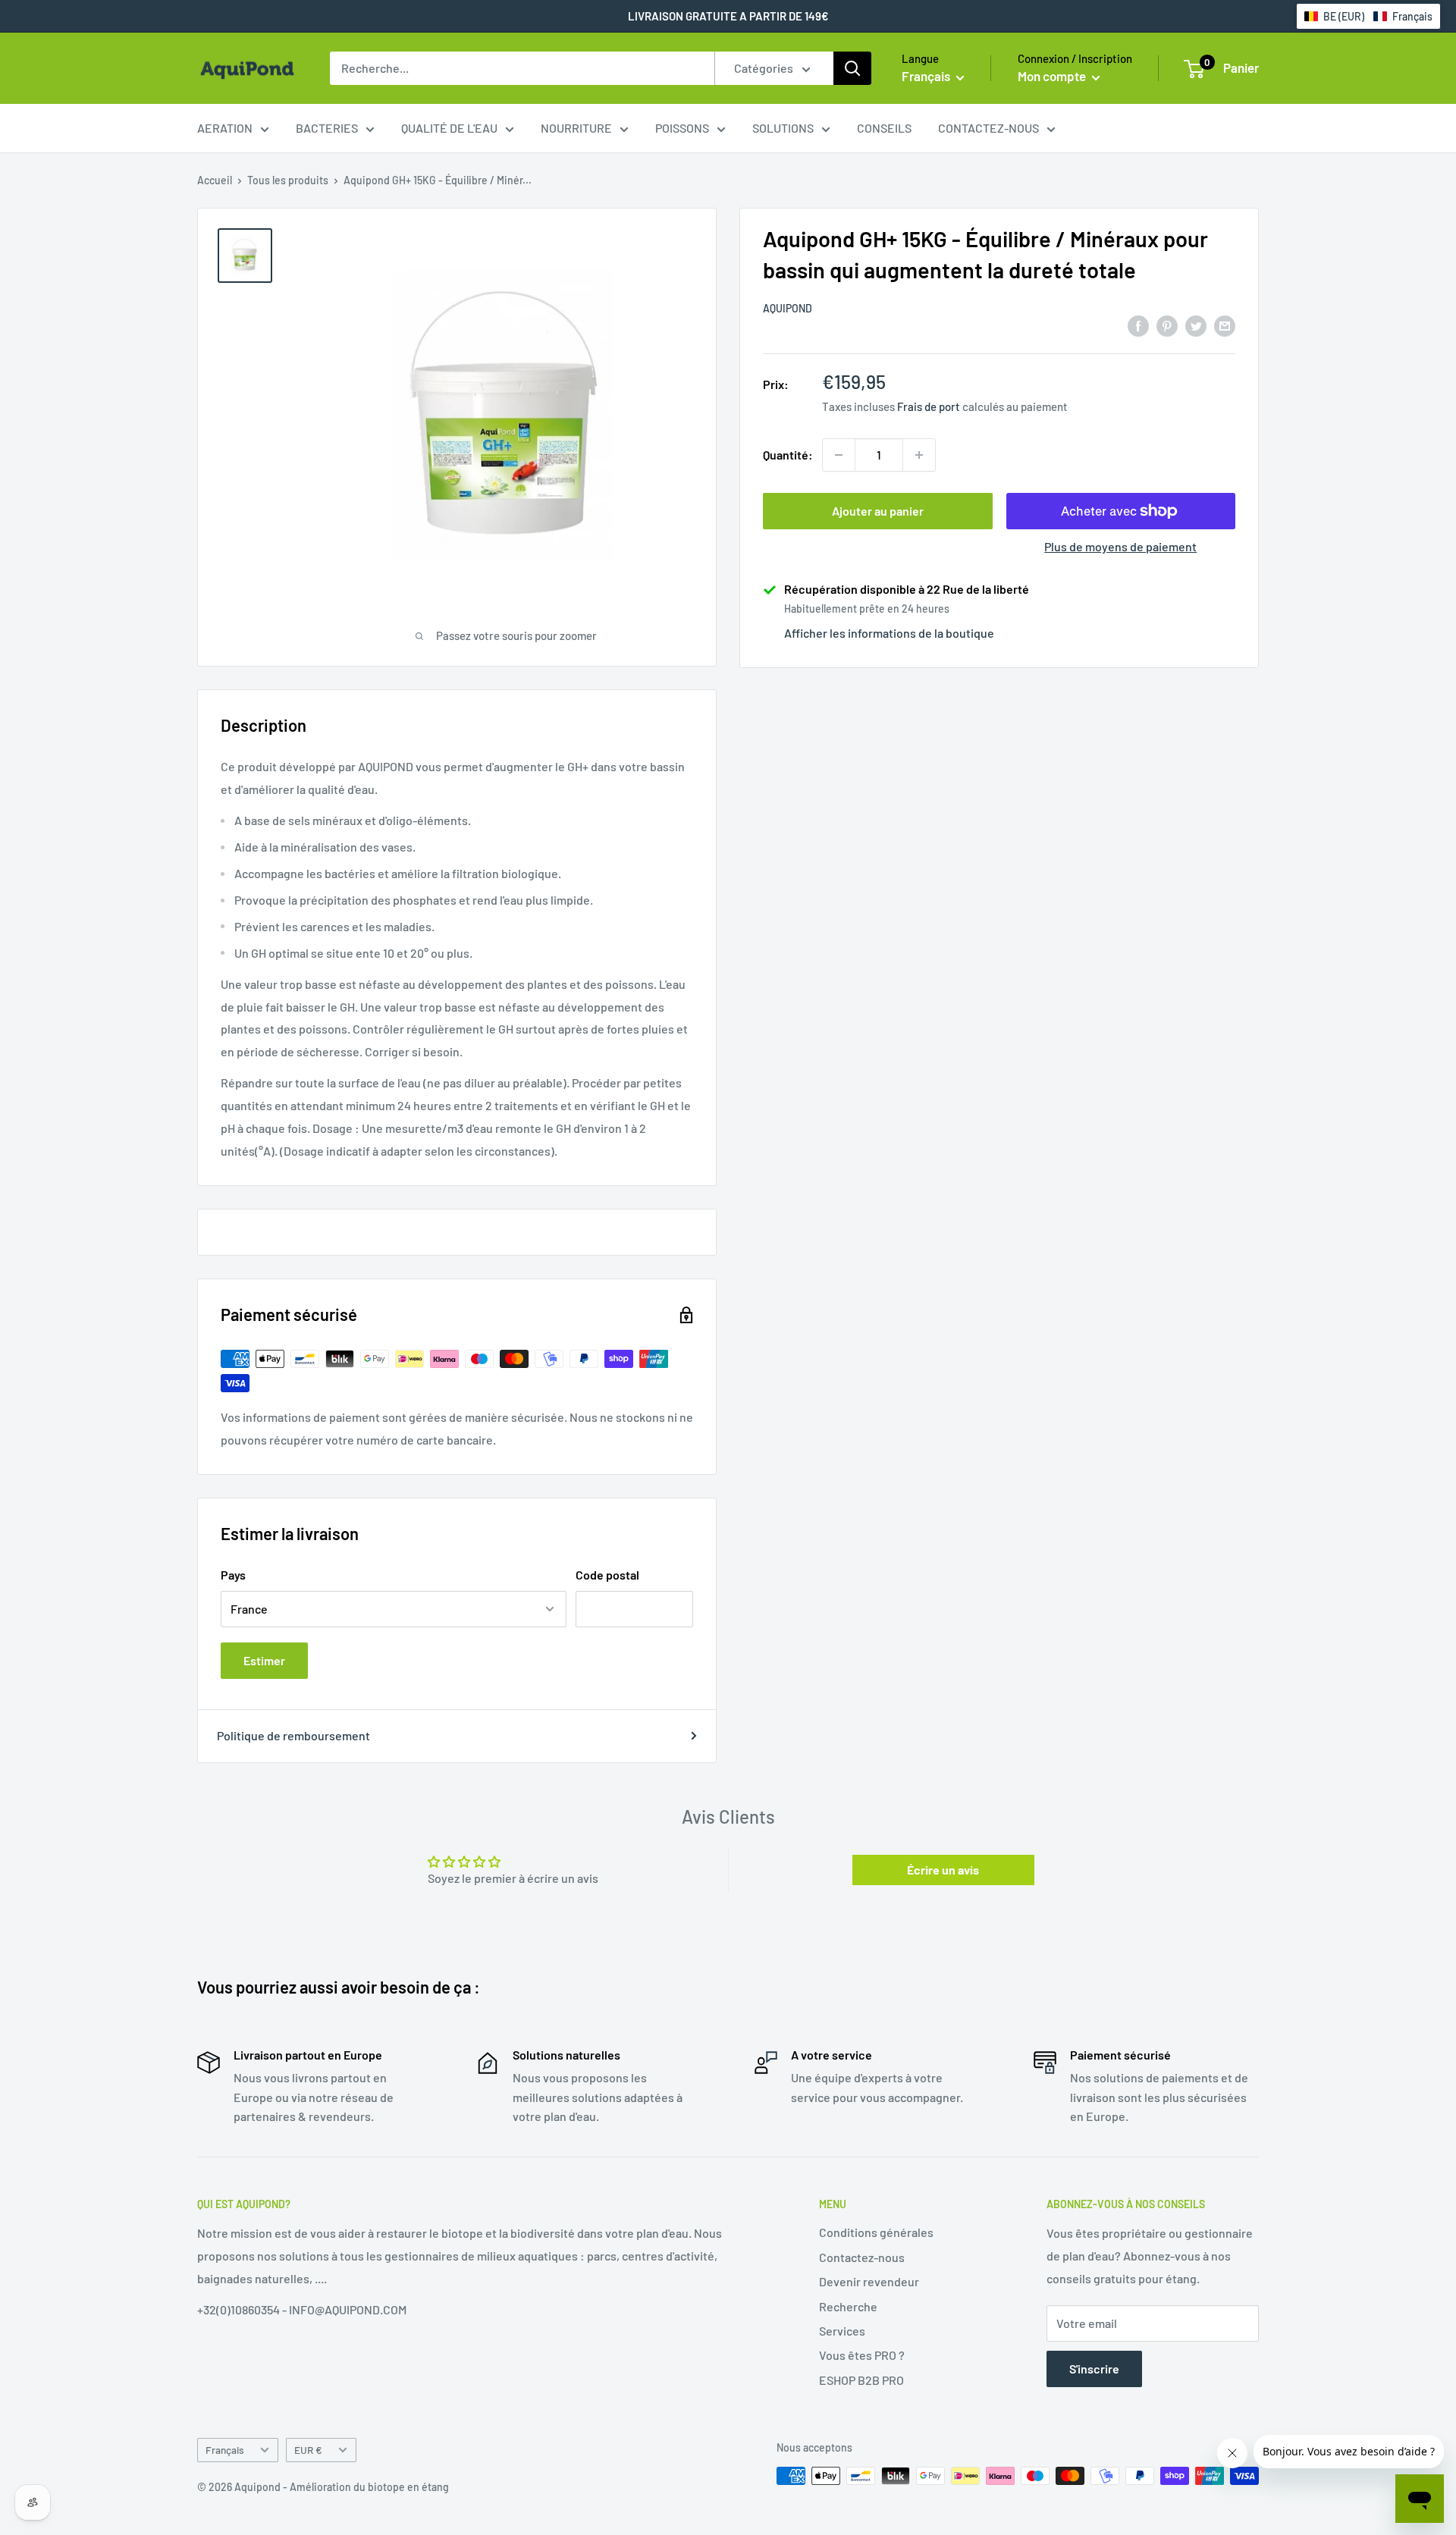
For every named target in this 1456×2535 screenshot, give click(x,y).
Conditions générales (876, 2232)
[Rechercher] (852, 68)
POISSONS (682, 128)
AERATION (225, 128)
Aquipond (788, 308)
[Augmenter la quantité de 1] (919, 455)
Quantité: (788, 455)
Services (842, 2331)
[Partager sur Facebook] (1138, 325)
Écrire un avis (943, 1870)
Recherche (848, 2306)
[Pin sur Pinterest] (1167, 325)
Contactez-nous (862, 2257)
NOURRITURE (576, 128)
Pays (233, 1575)
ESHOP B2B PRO (861, 2380)
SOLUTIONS (783, 128)
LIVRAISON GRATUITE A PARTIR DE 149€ (728, 16)
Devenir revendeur (869, 2281)
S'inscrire (1094, 2369)
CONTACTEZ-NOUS (988, 128)
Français (225, 2450)
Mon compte (1053, 76)
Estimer (264, 1660)
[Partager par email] (1225, 325)
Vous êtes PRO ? (862, 2355)
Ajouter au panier (878, 511)
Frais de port (929, 406)
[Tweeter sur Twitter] (1196, 325)
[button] (1368, 16)
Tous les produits (288, 180)
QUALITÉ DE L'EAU (449, 128)
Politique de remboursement (293, 1735)
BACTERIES (327, 128)
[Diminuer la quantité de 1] (839, 455)
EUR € (308, 2450)
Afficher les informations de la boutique (889, 633)
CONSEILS (884, 128)
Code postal (607, 1575)
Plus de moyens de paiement (1120, 546)
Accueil (215, 180)
